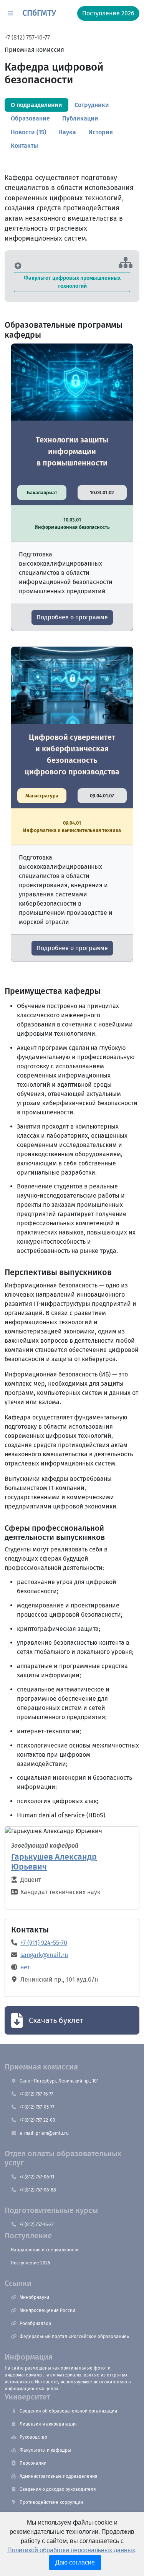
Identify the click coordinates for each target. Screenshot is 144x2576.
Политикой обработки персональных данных (71, 2550)
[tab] (36, 105)
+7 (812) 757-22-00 (37, 2120)
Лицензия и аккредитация (48, 2424)
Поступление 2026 (30, 2263)
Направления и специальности (45, 2250)
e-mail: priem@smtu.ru (44, 2133)
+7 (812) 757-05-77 (37, 2107)
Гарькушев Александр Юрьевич (54, 1862)
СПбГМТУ (39, 13)
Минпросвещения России (47, 2310)
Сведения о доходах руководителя (58, 2489)
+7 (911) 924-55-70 (44, 1943)
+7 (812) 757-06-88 (38, 2190)
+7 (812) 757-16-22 (37, 2225)
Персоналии (33, 2463)
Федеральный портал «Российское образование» (74, 2337)
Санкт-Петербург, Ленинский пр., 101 (59, 2081)
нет (25, 1967)
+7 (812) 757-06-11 (37, 2177)
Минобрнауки (34, 2297)
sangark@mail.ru (44, 1955)
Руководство (33, 2437)
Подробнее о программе (72, 617)
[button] (10, 13)
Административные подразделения (59, 2476)
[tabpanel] (72, 978)
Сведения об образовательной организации (68, 2411)
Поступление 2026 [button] (108, 13)
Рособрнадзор (35, 2324)
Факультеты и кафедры (45, 2450)
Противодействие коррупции (51, 2502)
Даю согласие (75, 2562)
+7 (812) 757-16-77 (27, 37)
